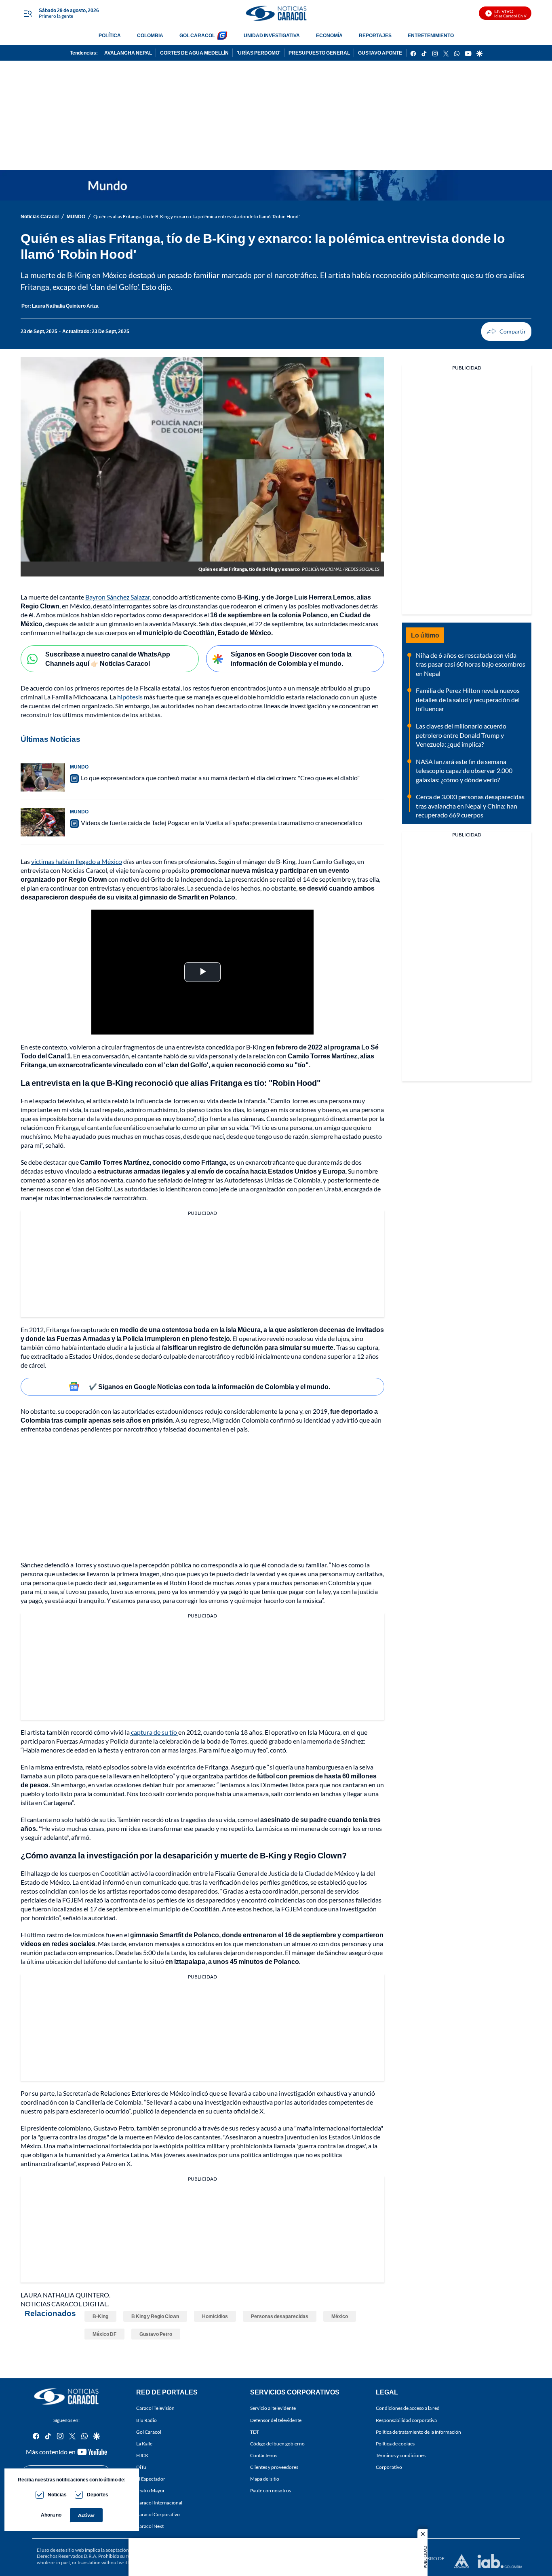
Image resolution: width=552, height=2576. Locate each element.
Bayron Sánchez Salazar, (118, 597)
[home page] (276, 13)
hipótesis (131, 697)
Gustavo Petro (156, 2334)
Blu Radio (146, 2420)
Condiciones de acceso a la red (408, 2408)
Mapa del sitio (265, 2479)
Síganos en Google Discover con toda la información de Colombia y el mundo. (291, 659)
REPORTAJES (375, 35)
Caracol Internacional (159, 2503)
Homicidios (215, 2316)
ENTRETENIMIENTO (431, 35)
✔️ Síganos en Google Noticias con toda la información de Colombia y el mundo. (210, 1386)
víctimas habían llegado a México (77, 861)
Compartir (506, 332)
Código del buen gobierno (277, 2444)
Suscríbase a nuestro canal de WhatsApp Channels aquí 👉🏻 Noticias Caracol (108, 659)
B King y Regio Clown (155, 2316)
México (340, 2316)
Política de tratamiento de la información (418, 2432)
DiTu (141, 2467)
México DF (104, 2334)
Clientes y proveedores (274, 2467)
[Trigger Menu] (28, 13)
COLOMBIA (150, 35)
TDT (255, 2432)
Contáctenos (264, 2455)
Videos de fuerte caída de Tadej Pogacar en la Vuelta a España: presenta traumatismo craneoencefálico (221, 822)
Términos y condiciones (401, 2455)
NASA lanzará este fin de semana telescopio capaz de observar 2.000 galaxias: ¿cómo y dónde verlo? (464, 771)
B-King (100, 2316)
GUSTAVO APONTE (380, 53)
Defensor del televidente (276, 2420)
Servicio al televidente (273, 2408)
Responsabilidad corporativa (406, 2420)
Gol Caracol (149, 2432)
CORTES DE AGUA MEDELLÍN (194, 53)
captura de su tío (154, 1732)
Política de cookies (395, 2444)
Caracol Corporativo (158, 2514)
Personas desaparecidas (280, 2316)
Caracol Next (150, 2526)
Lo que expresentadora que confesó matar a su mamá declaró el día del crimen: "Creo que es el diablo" (220, 778)
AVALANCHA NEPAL (128, 53)
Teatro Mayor (151, 2491)
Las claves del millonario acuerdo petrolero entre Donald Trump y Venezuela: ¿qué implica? (461, 735)
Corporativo (389, 2467)
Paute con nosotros (271, 2491)
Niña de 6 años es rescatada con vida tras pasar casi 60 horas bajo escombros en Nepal (471, 664)
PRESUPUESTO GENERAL (319, 53)
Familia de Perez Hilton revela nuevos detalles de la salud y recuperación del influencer (468, 699)
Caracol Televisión (155, 2408)
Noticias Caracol (40, 216)
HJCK (142, 2455)
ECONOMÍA (329, 35)
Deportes (98, 2495)
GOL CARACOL (197, 35)
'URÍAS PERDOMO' (259, 53)
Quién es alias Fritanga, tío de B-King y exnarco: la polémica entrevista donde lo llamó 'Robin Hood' (197, 216)
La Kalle (144, 2444)
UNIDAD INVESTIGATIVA (272, 35)
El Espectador (151, 2479)
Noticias (57, 2495)
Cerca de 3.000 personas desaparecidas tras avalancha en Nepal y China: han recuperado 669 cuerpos (470, 806)
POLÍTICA (110, 35)
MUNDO (76, 216)
